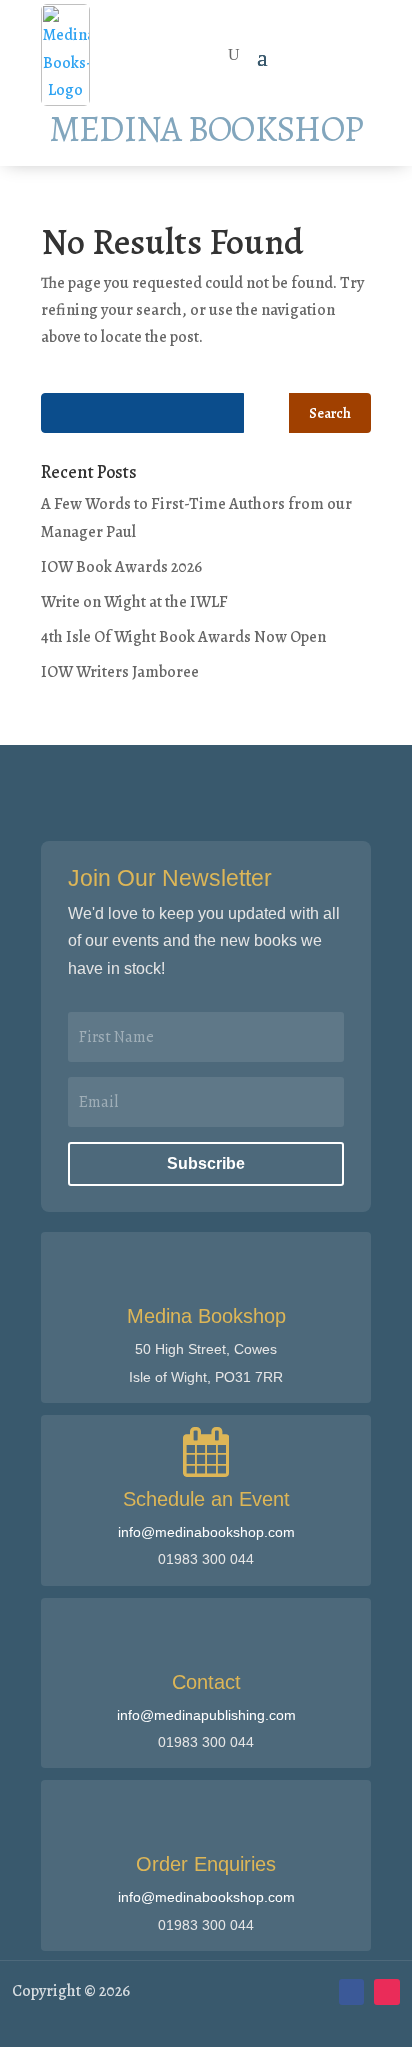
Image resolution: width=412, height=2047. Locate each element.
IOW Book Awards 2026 (121, 567)
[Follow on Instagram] (387, 1992)
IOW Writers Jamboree (120, 672)
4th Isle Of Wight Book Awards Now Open (183, 637)
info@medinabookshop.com (206, 1532)
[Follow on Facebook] (352, 1992)
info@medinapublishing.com (206, 1715)
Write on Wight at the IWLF (134, 602)
